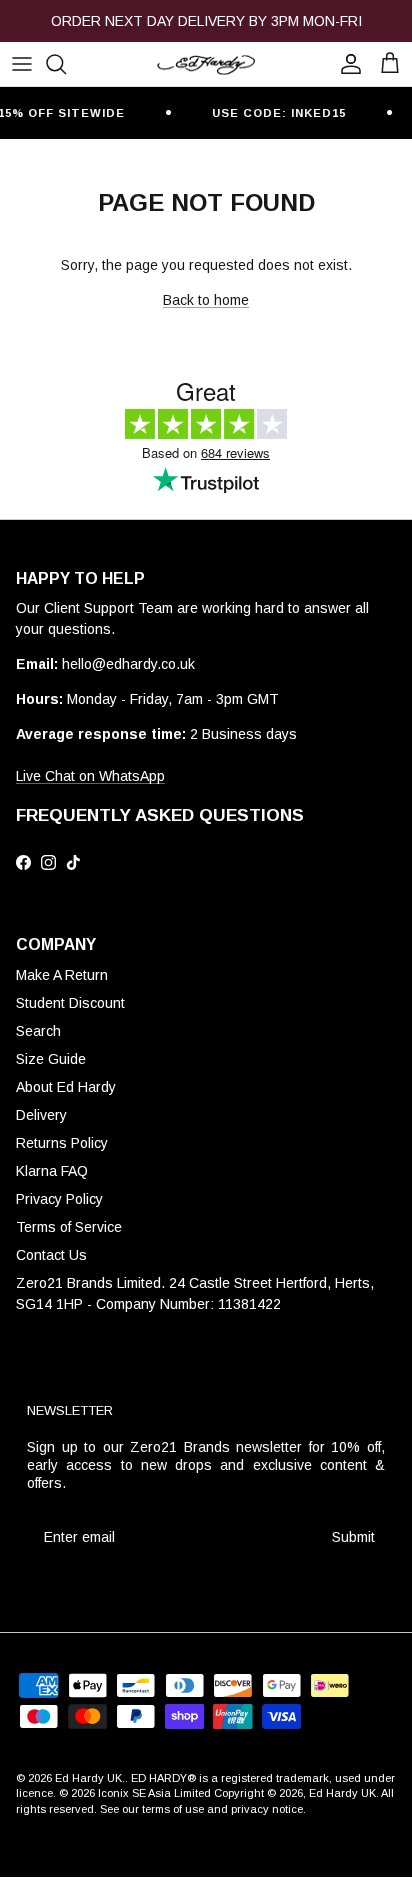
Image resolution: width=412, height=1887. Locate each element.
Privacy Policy (59, 1199)
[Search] (66, 64)
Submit (353, 1537)
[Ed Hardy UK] (206, 64)
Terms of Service (69, 1227)
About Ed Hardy (66, 1087)
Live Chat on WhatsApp (90, 776)
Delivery (41, 1115)
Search (38, 1031)
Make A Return (62, 975)
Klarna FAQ (52, 1171)
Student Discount (70, 1003)
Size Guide (51, 1059)
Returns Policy (62, 1143)
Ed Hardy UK (88, 1778)
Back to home (206, 300)
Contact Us (51, 1255)
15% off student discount (206, 29)
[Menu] (22, 64)
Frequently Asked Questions (160, 815)
